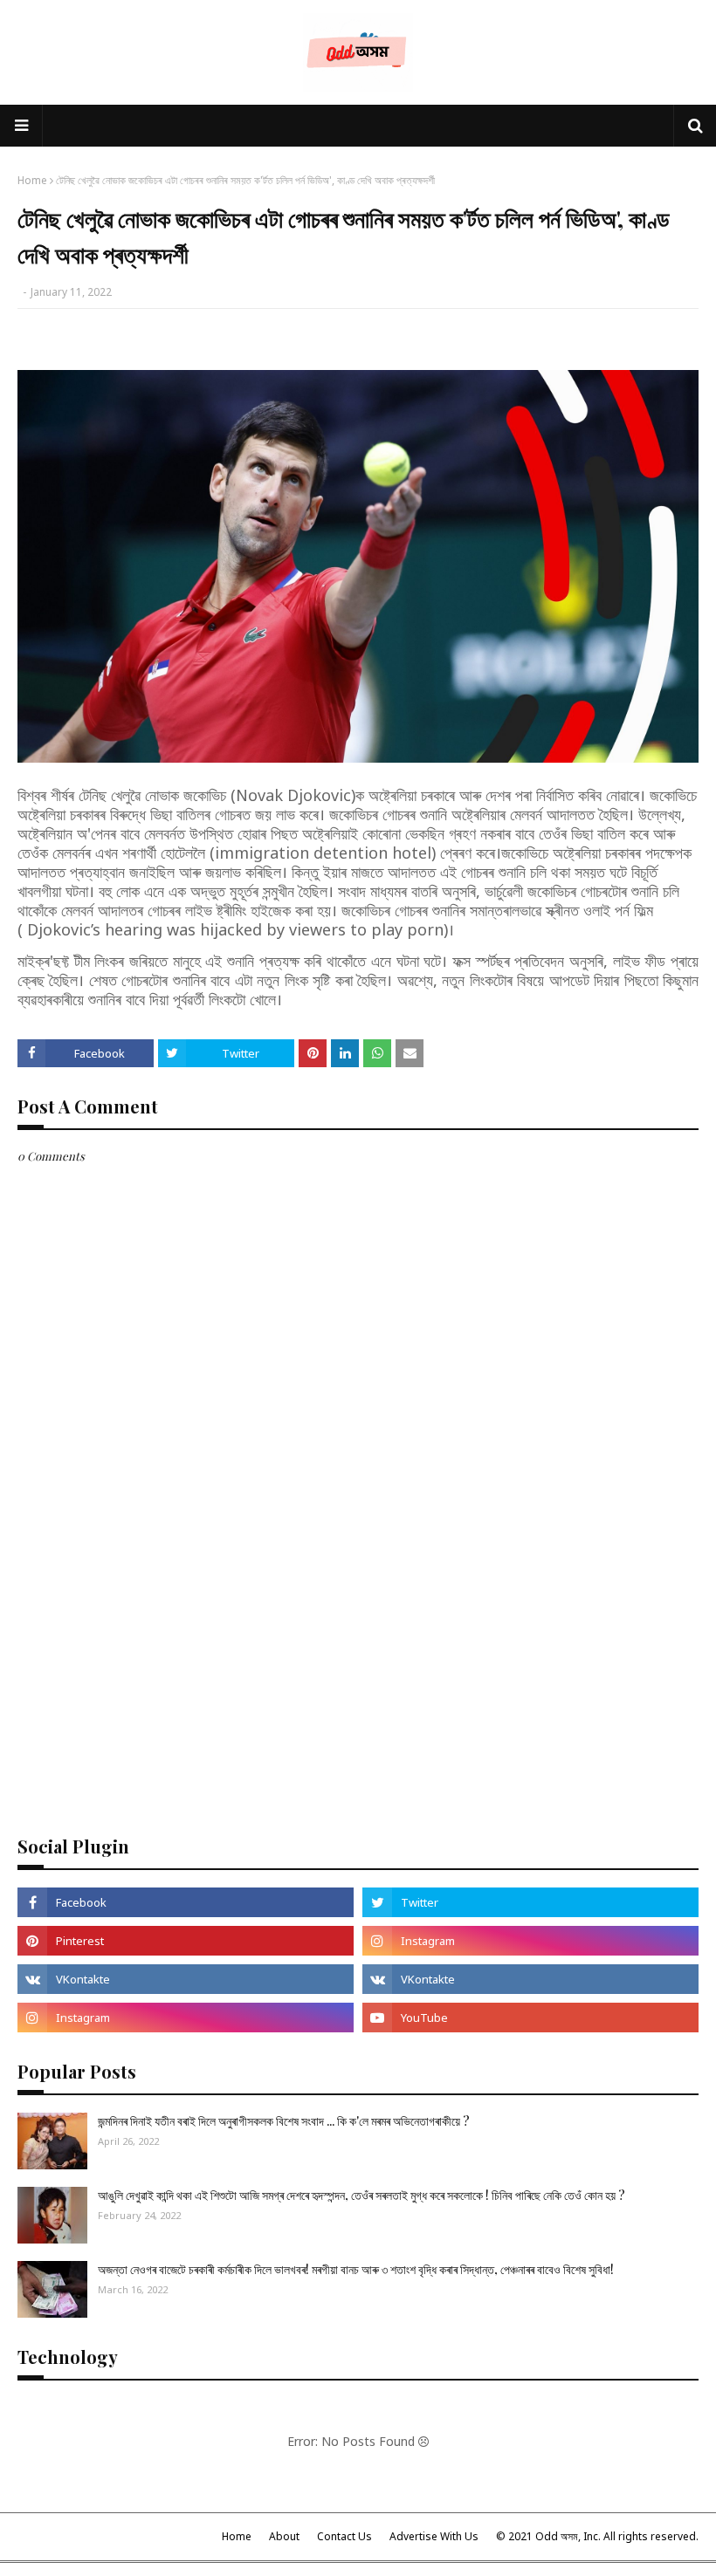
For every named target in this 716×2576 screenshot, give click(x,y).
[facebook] (186, 1902)
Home (32, 180)
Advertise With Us (434, 2536)
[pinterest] (186, 1941)
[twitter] (530, 1902)
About (284, 2536)
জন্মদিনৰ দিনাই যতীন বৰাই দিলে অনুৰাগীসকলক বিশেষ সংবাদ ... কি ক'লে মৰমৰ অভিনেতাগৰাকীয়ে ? (284, 2121)
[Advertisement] (358, 1685)
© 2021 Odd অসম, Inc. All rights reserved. (597, 2536)
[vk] (186, 1979)
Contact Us (344, 2536)
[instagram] (530, 1941)
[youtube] (530, 2018)
